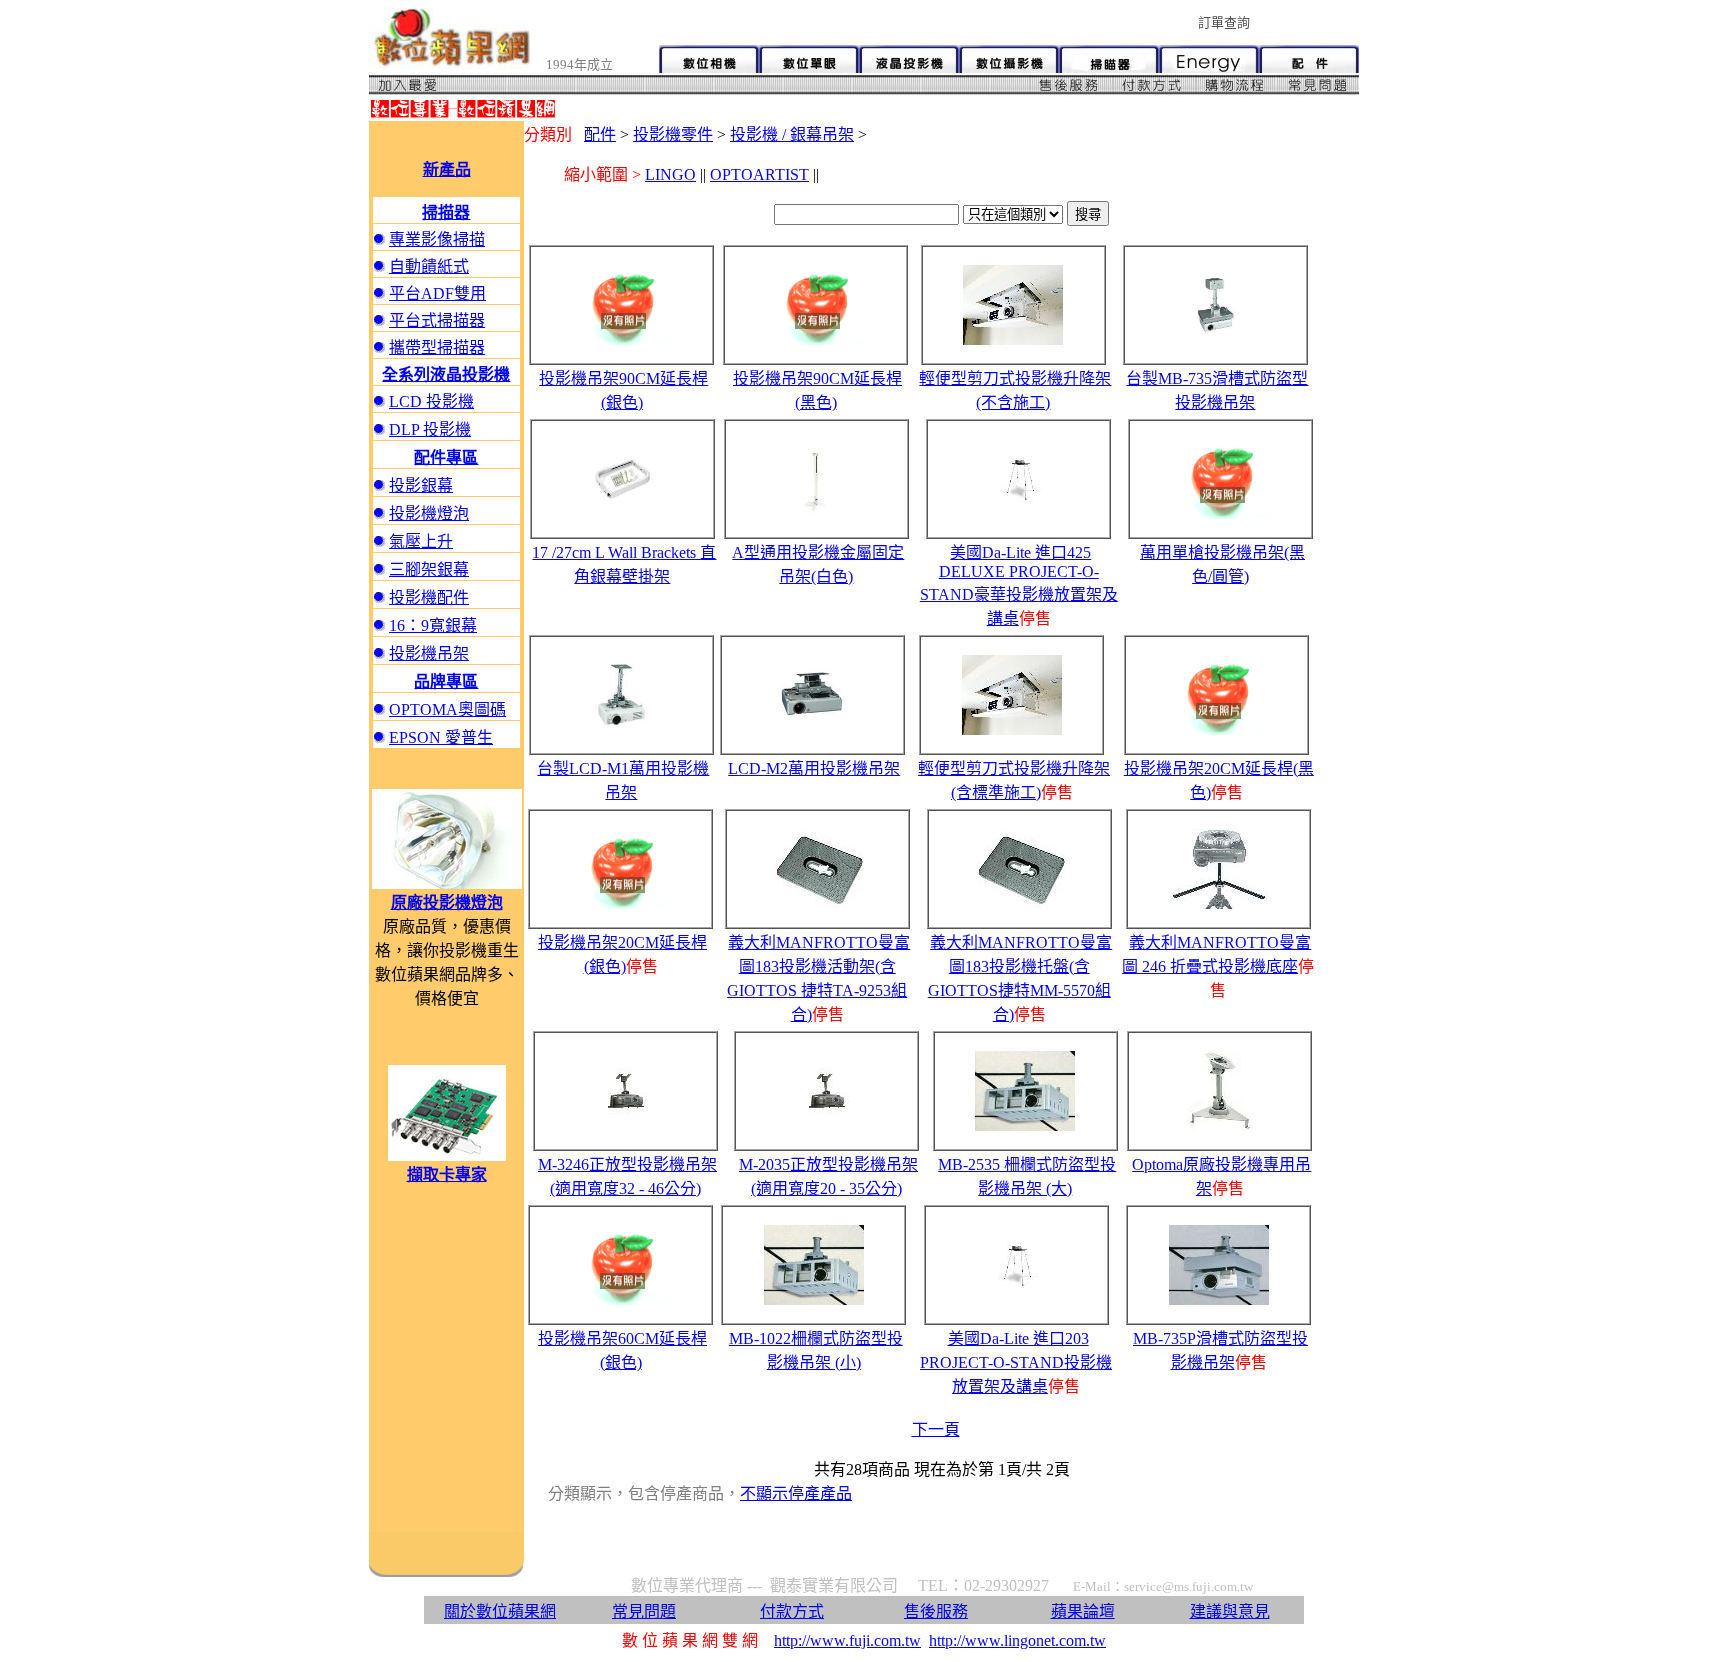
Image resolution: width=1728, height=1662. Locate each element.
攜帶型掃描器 (437, 347)
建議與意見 (1230, 1611)
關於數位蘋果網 (500, 1611)
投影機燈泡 (429, 513)
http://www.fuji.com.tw (847, 1640)
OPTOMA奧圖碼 (447, 709)
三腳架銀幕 (429, 569)
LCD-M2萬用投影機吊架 (814, 768)
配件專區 (446, 457)
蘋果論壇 (1083, 1611)
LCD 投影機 (431, 401)
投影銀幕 (421, 485)
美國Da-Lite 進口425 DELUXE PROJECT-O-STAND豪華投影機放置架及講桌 (1019, 585)
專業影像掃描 (437, 239)
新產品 (447, 169)
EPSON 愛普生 (441, 737)
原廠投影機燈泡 (447, 902)
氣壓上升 (421, 541)
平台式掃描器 (437, 320)
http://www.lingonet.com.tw (1017, 1640)
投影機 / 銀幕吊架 (792, 134)
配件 (600, 134)
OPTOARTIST (759, 174)
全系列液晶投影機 (446, 374)
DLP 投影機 (430, 429)
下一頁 (936, 1429)
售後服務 (936, 1611)
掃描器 (446, 212)
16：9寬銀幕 (433, 625)
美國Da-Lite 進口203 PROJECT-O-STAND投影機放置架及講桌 (1016, 1362)
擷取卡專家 (447, 1174)
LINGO (670, 174)
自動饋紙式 (429, 266)
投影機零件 (673, 134)
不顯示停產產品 (796, 1493)
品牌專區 (446, 681)
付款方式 (792, 1611)
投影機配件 (429, 597)
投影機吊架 (429, 653)
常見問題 (644, 1611)
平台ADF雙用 (437, 293)
